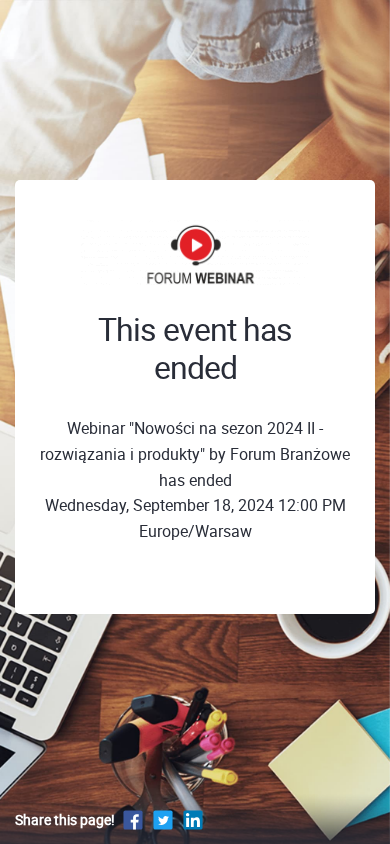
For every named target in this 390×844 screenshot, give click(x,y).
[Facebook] (133, 819)
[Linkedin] (193, 819)
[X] (163, 819)
